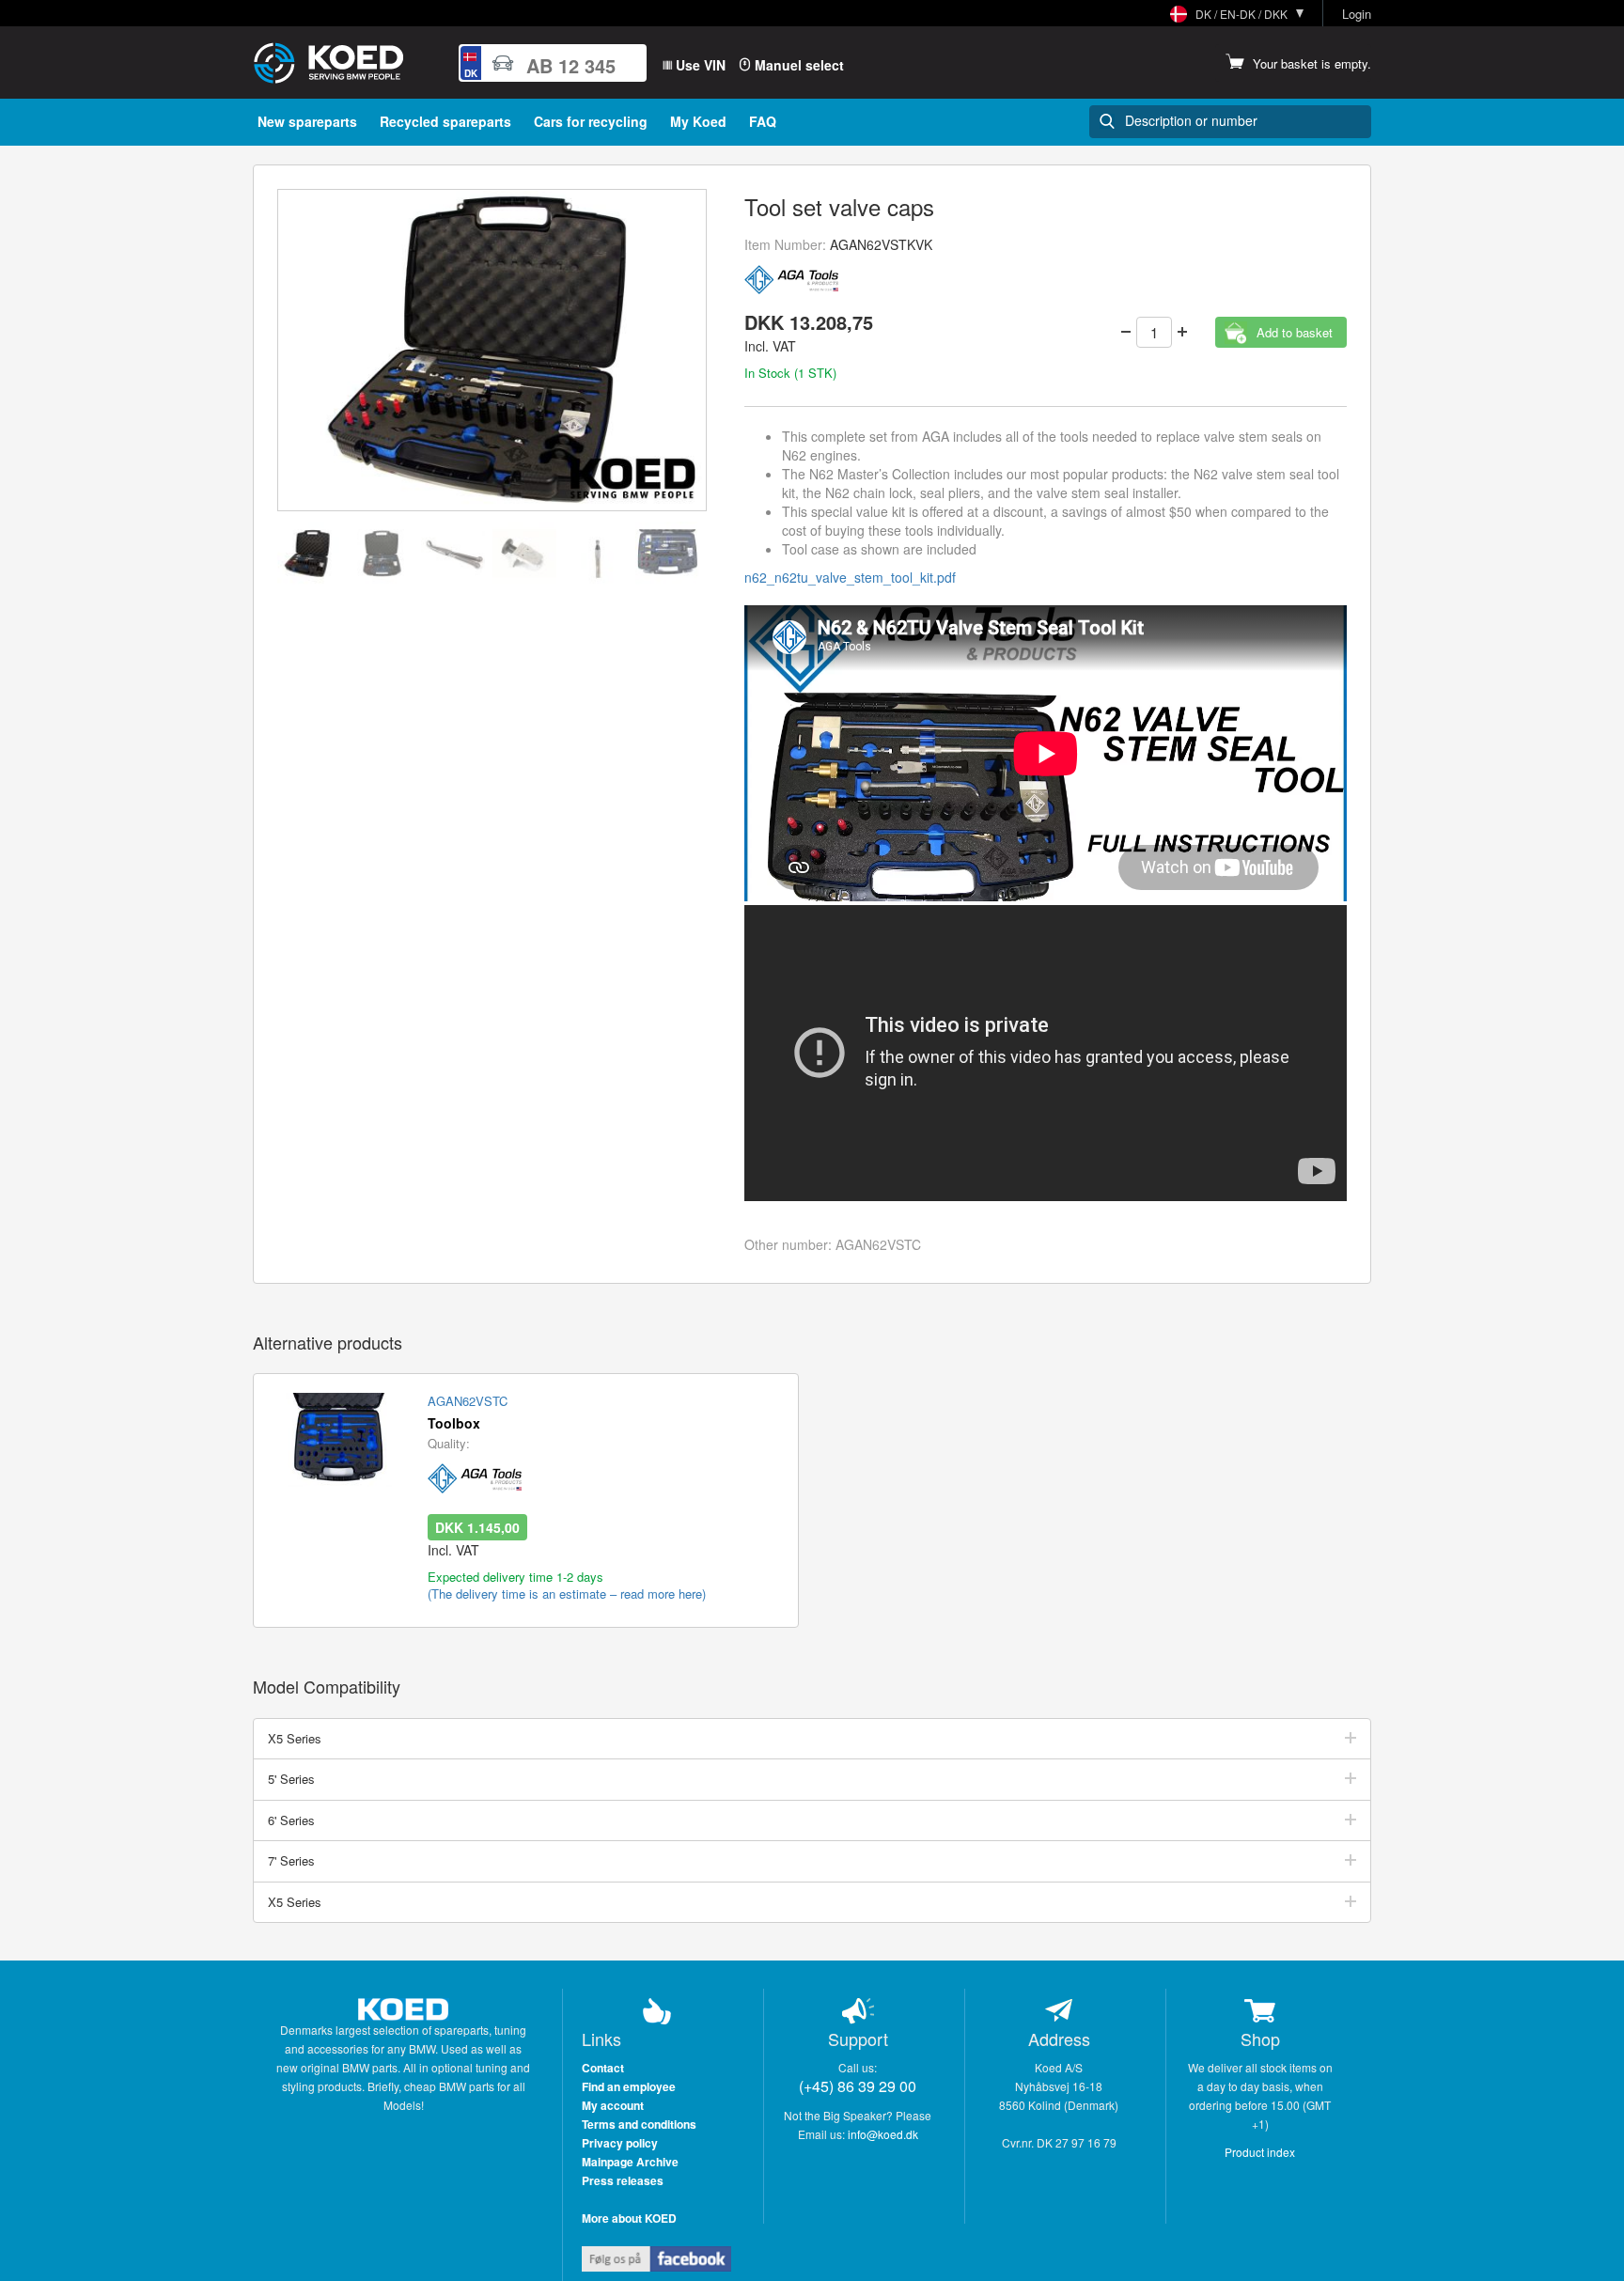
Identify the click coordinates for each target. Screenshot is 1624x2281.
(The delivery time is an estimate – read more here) (567, 1594)
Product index (1260, 2152)
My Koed (698, 121)
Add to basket (1295, 332)
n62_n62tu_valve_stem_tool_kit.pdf (850, 577)
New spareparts (307, 121)
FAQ (763, 121)
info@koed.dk (883, 2134)
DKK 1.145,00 (477, 1527)
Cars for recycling (591, 121)
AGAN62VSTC (468, 1401)
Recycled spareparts (445, 121)
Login (1357, 14)
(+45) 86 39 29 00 (858, 2086)
